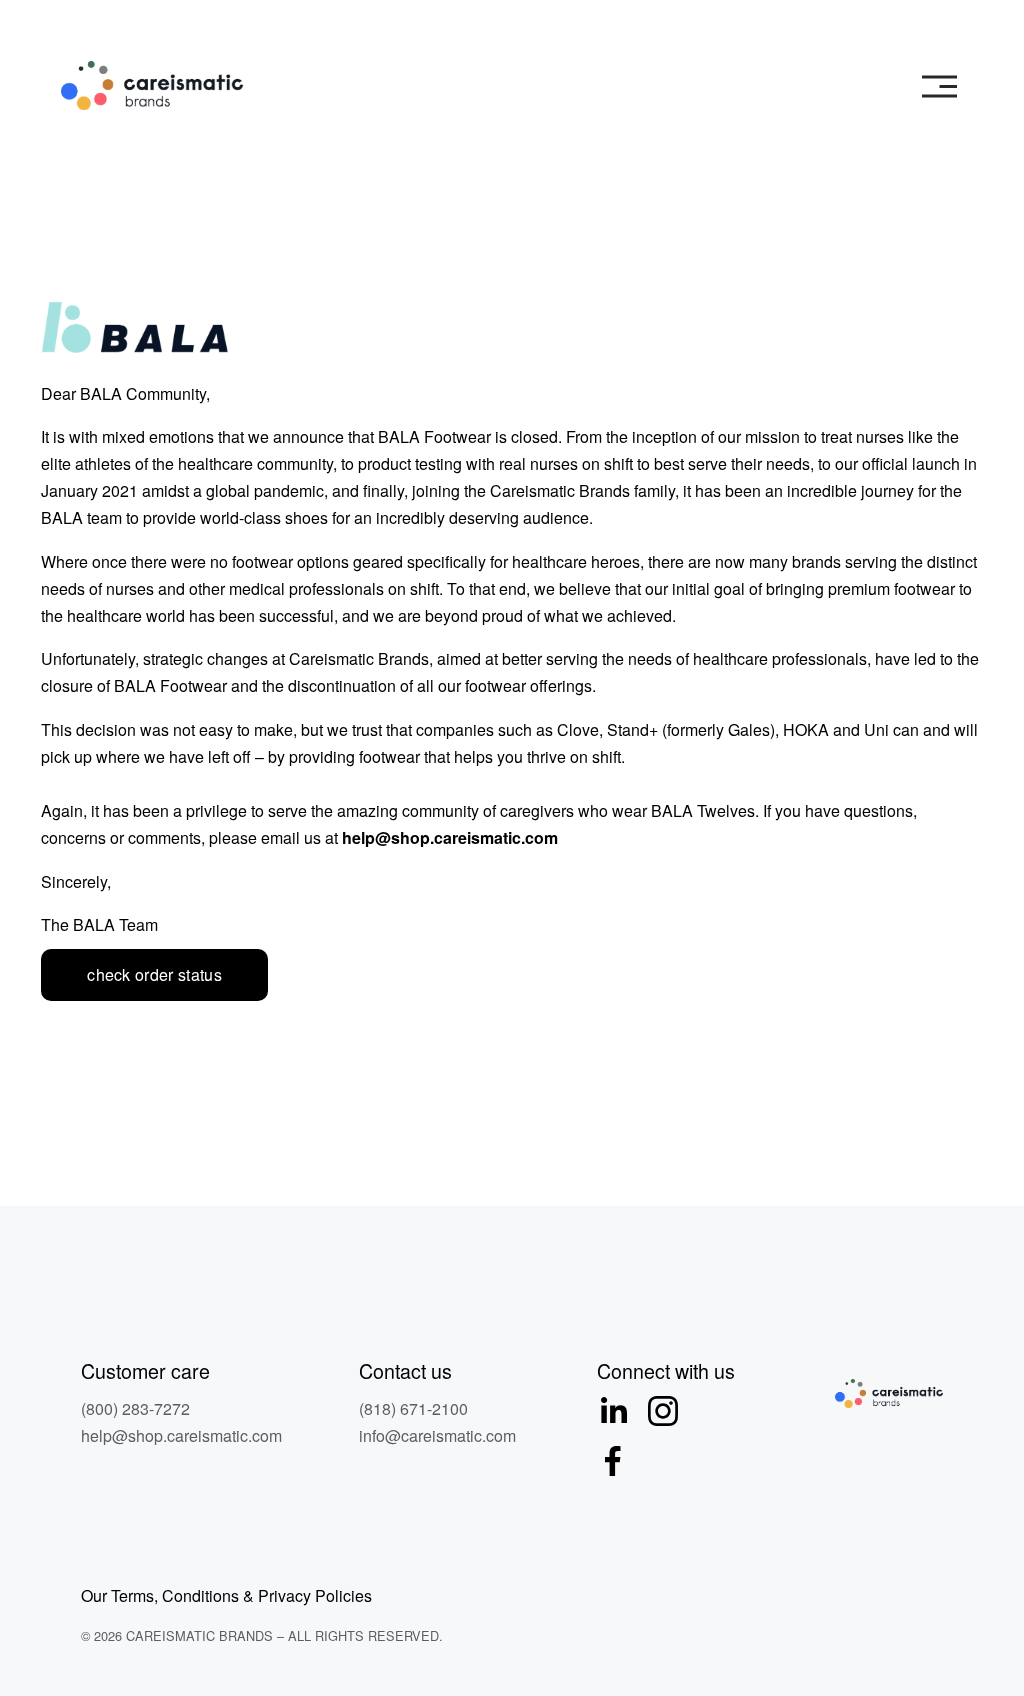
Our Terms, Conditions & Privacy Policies (226, 1595)
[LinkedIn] (613, 1411)
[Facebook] (613, 1461)
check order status (154, 974)
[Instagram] (663, 1411)
